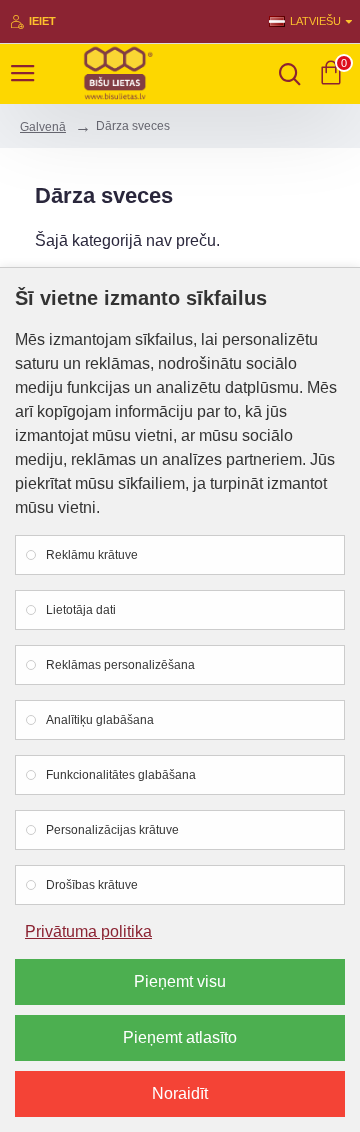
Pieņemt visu (180, 981)
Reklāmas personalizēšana (120, 665)
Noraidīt (180, 1093)
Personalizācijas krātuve (112, 830)
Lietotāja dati (81, 610)
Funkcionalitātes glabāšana (121, 775)
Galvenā (43, 127)
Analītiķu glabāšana (100, 720)
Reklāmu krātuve (92, 555)
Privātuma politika (88, 931)
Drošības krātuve (92, 885)
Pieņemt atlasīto (180, 1037)
